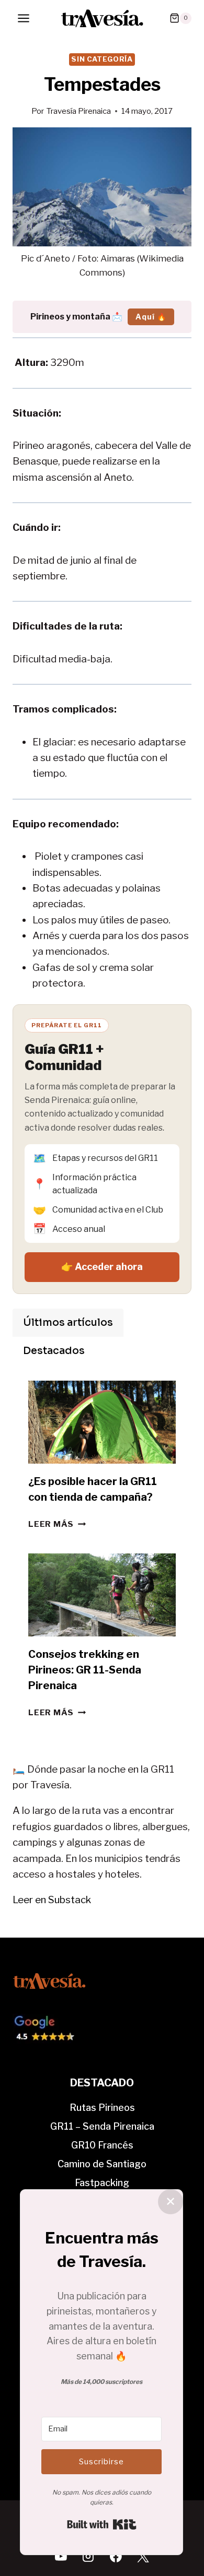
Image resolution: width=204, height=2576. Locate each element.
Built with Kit (102, 2524)
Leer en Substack (52, 1900)
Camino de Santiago (102, 2164)
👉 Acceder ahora (102, 1267)
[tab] (68, 1323)
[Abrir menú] (24, 18)
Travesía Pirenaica (78, 111)
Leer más (57, 1524)
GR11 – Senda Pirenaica (102, 2126)
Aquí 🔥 (151, 317)
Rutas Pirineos (102, 2108)
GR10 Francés (102, 2145)
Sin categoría (102, 59)
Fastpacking (102, 2183)
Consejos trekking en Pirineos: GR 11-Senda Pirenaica (85, 1670)
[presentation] (102, 1422)
